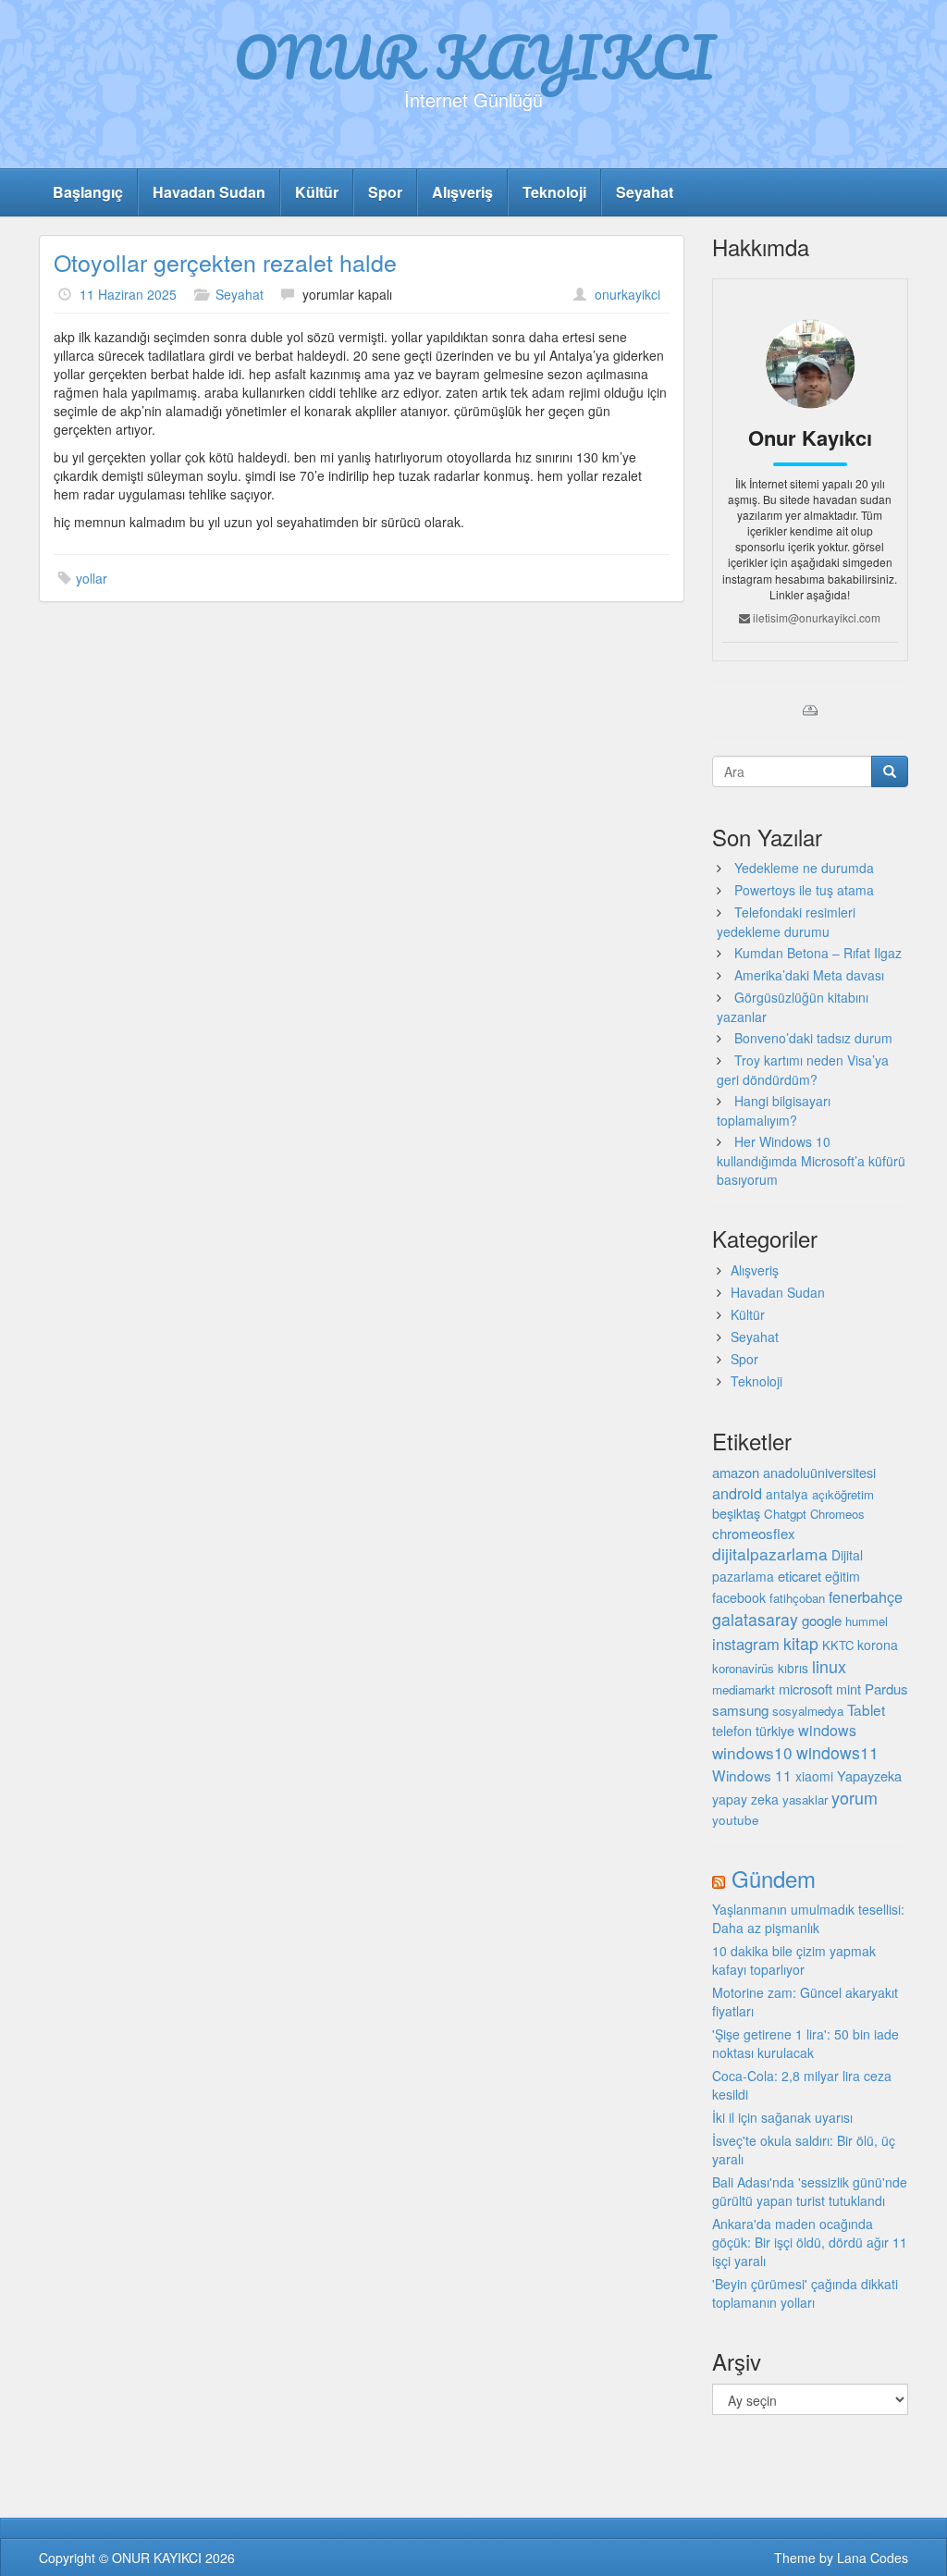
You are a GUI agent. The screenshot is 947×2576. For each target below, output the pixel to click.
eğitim (842, 1576)
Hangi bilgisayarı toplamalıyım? (774, 1110)
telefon (732, 1731)
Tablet (866, 1709)
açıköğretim (843, 1494)
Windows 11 (752, 1775)
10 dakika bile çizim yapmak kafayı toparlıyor (794, 1960)
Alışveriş (462, 192)
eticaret (799, 1576)
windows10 (752, 1752)
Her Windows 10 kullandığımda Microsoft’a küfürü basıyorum (811, 1160)
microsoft (806, 1689)
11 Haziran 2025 (128, 294)
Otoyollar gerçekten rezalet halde (225, 262)
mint (849, 1689)
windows (827, 1730)
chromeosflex (754, 1533)
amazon (736, 1472)
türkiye (775, 1730)
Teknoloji (554, 192)
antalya (787, 1494)
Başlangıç (88, 192)
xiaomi (814, 1776)
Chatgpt (785, 1514)
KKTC (838, 1645)
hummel (867, 1621)
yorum (855, 1797)
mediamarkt (744, 1689)
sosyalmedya (808, 1711)
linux (829, 1666)
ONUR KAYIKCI (474, 56)
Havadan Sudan (209, 192)
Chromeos (837, 1514)
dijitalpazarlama (770, 1553)
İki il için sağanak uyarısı (782, 2117)
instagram (746, 1644)
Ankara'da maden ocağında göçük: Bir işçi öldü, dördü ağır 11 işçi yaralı (810, 2242)
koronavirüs (743, 1668)
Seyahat (645, 192)
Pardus (886, 1689)
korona (878, 1645)
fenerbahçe (866, 1596)
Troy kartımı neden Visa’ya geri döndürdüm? (803, 1070)
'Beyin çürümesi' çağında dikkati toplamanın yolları (805, 2293)
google (822, 1620)
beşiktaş (736, 1513)
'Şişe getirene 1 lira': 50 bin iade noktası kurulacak (806, 2043)
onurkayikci (627, 294)
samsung (740, 1709)
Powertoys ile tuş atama (804, 890)
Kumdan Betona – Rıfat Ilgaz (818, 953)
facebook (739, 1597)
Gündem (774, 1878)
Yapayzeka (869, 1775)
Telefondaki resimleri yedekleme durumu (786, 922)
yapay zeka (745, 1799)
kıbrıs (793, 1668)
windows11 (837, 1752)
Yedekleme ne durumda (804, 868)
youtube (736, 1819)
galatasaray (755, 1619)
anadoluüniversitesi (819, 1473)
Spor (385, 192)
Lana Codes (873, 2558)
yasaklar (805, 1800)
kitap (801, 1643)
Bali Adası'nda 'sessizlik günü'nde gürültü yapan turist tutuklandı (810, 2191)
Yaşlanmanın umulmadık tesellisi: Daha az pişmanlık (808, 1918)
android (737, 1493)
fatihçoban (797, 1598)
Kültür (317, 192)
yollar (92, 578)
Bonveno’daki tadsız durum (813, 1038)
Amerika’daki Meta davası (809, 975)
